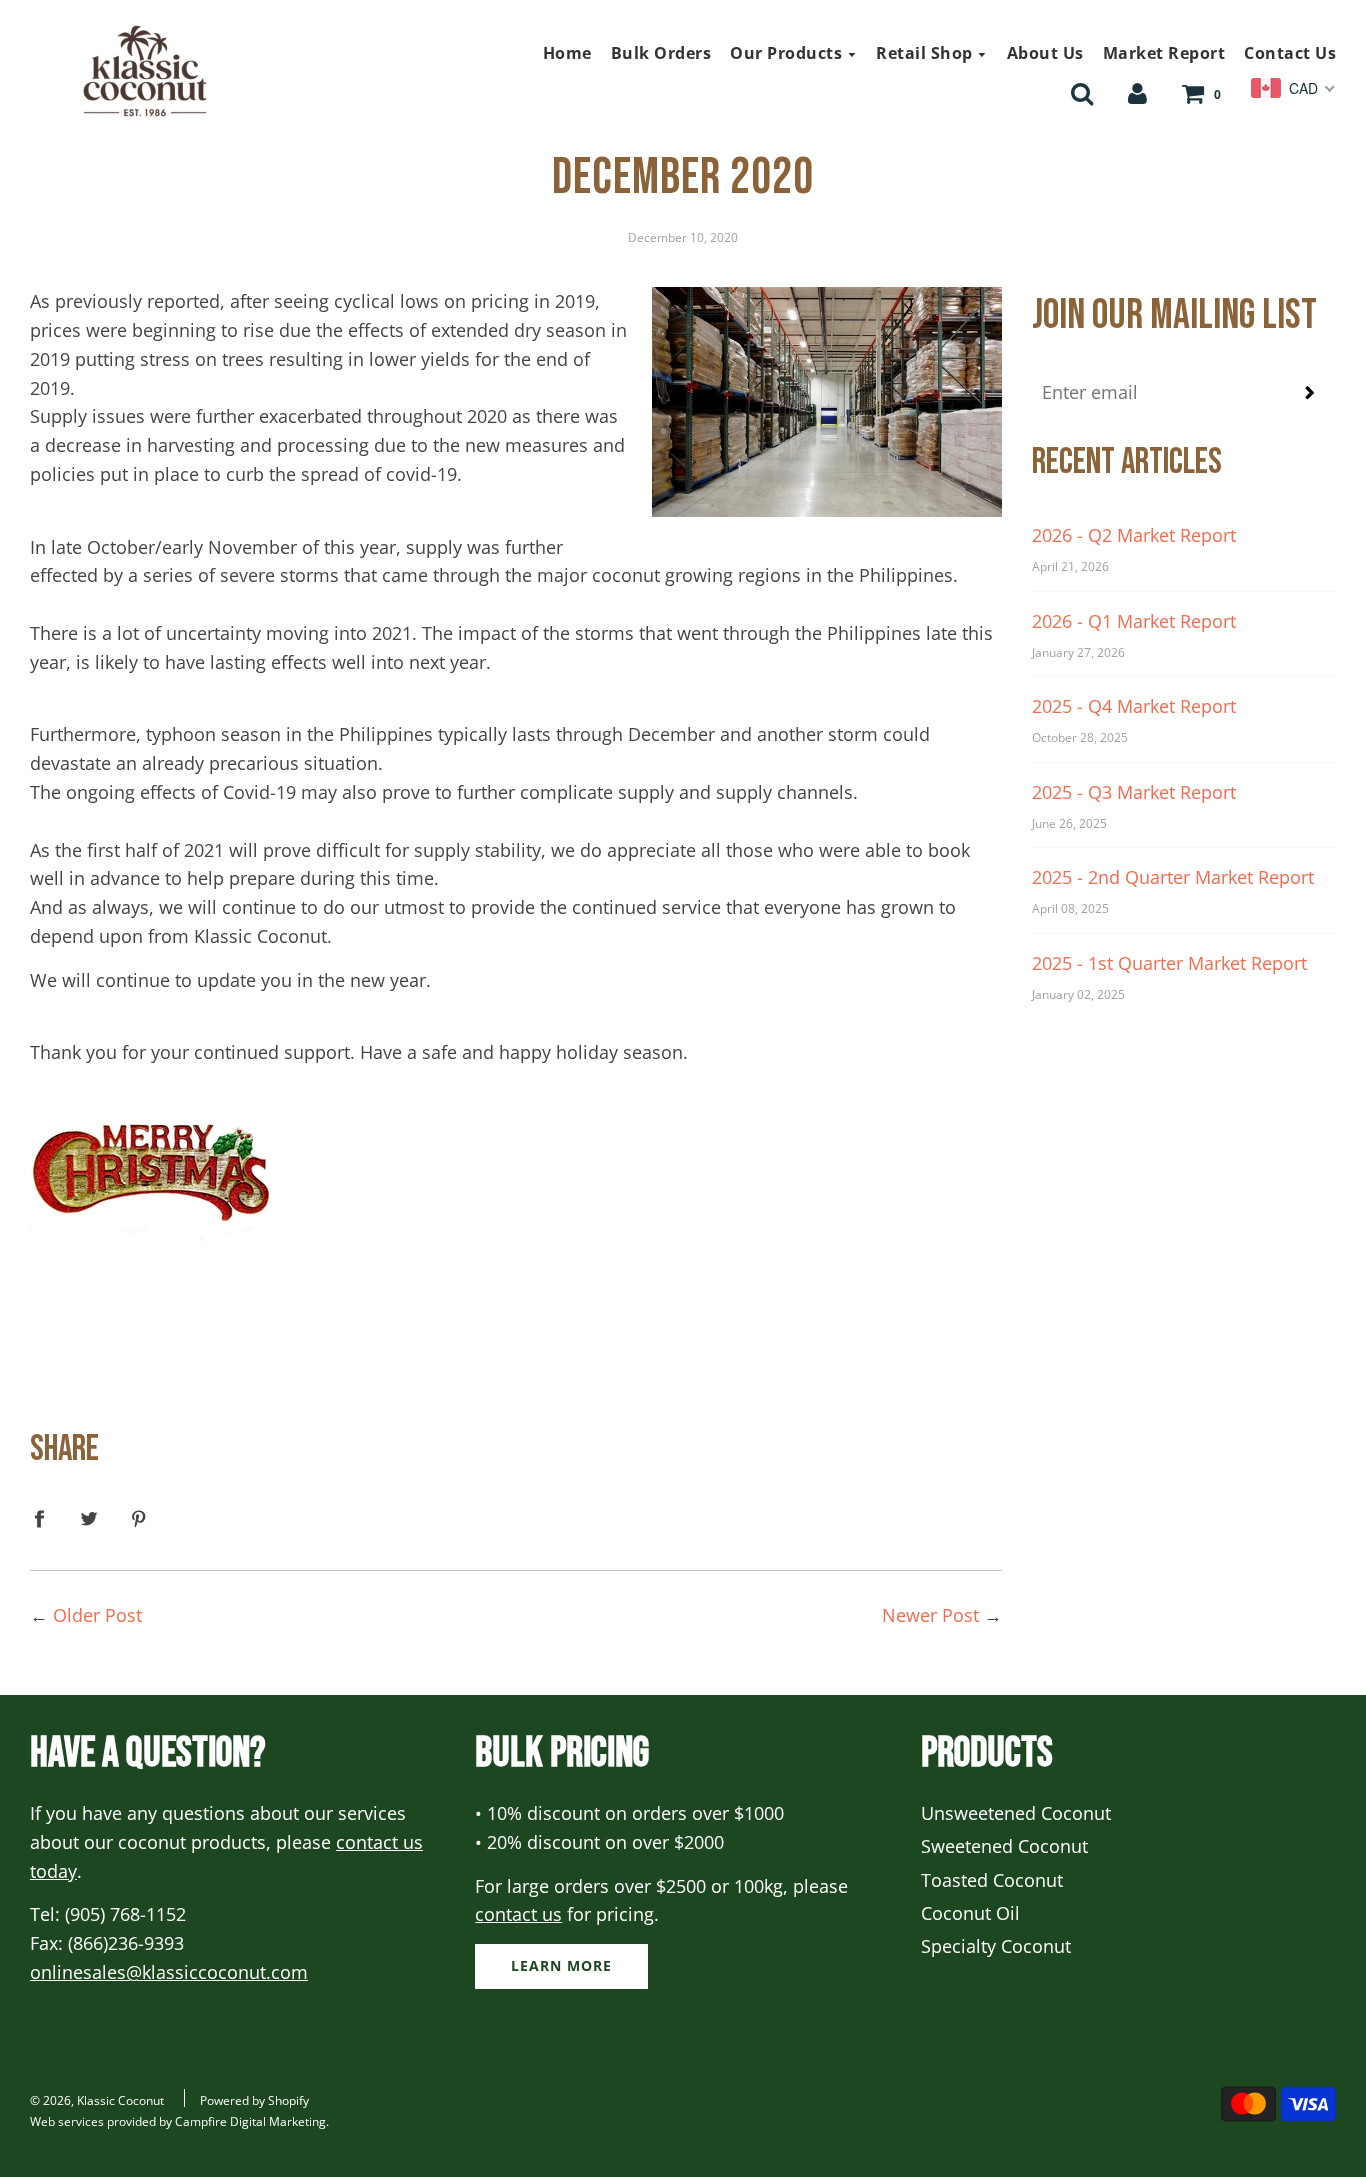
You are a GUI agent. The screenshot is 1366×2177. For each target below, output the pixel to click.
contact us (518, 1914)
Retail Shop (926, 53)
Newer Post (930, 1615)
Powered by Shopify (254, 2100)
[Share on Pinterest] (139, 1517)
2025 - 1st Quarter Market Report (1169, 963)
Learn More (561, 1965)
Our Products (788, 53)
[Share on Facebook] (46, 1517)
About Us (1045, 53)
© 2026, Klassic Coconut (97, 2100)
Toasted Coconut (992, 1880)
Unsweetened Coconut (1016, 1813)
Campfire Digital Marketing (250, 2121)
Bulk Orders (661, 53)
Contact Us (1290, 53)
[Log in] (1137, 92)
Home (567, 53)
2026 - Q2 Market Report (1134, 535)
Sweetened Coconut (1004, 1846)
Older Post (97, 1615)
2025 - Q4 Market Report (1134, 706)
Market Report (1164, 53)
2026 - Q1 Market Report (1134, 621)
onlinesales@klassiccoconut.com (169, 1972)
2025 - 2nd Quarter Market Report (1173, 877)
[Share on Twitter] (89, 1517)
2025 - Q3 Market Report (1134, 792)
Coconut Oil (970, 1913)
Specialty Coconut (996, 1946)
